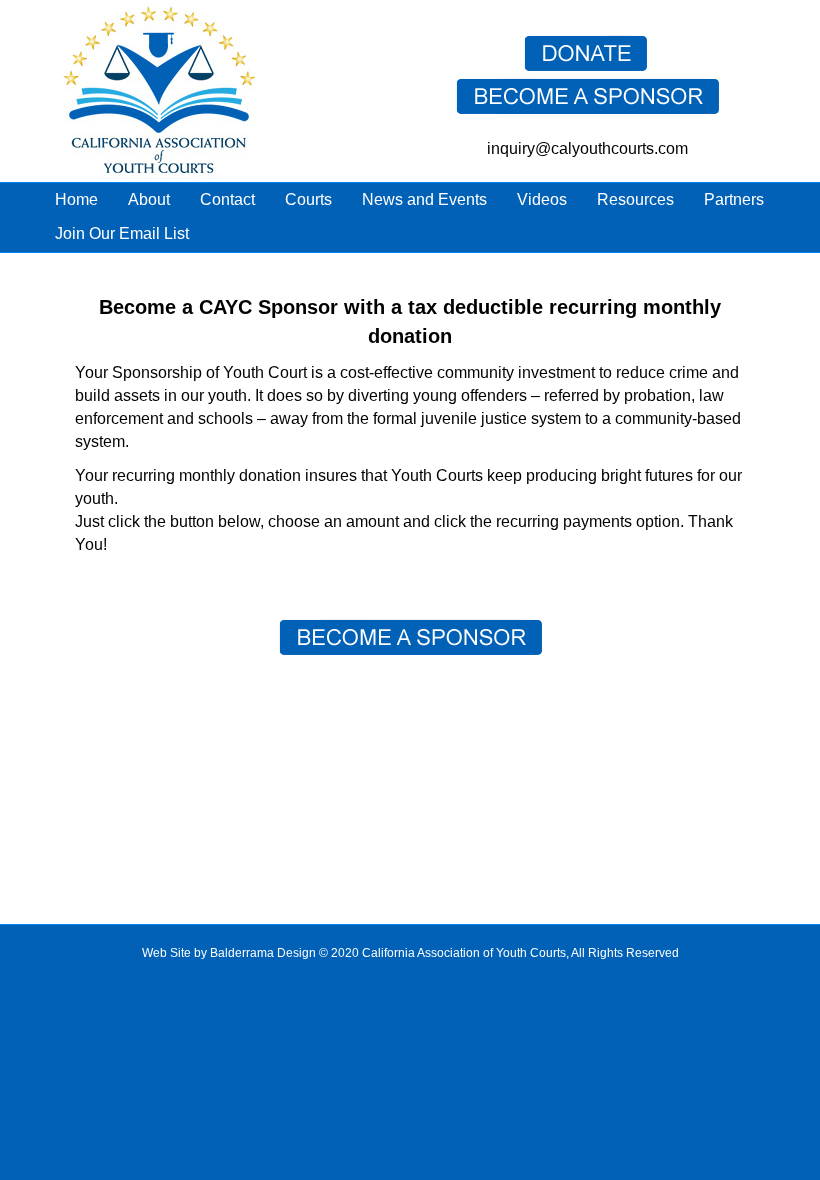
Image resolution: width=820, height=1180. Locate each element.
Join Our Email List (122, 233)
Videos (542, 199)
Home (76, 199)
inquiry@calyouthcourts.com (587, 148)
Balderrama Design (263, 953)
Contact (227, 199)
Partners (734, 199)
